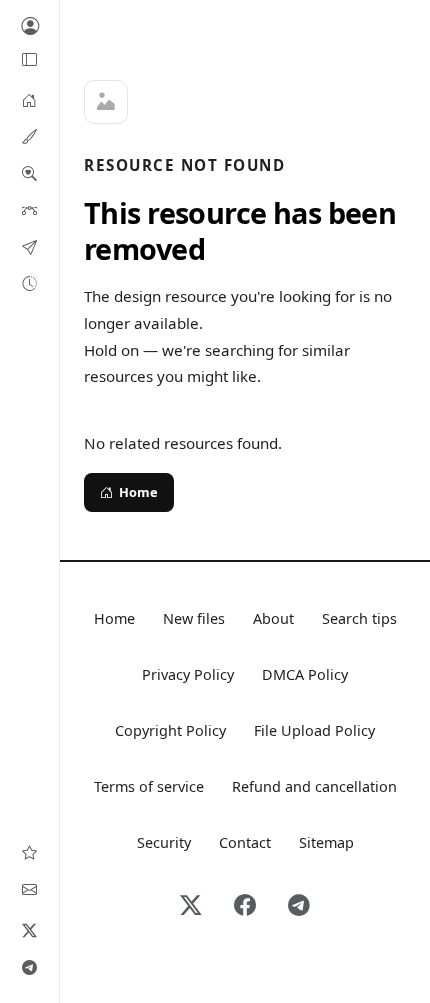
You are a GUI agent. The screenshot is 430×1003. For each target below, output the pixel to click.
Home (138, 492)
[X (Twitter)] (30, 930)
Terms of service (149, 786)
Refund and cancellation (314, 786)
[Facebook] (245, 906)
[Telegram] (30, 967)
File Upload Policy (314, 730)
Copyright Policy (170, 730)
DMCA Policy (305, 674)
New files (194, 618)
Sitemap (326, 842)
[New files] (29, 283)
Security (164, 842)
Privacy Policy (188, 674)
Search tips (359, 618)
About (273, 618)
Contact (245, 842)
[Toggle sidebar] (30, 60)
